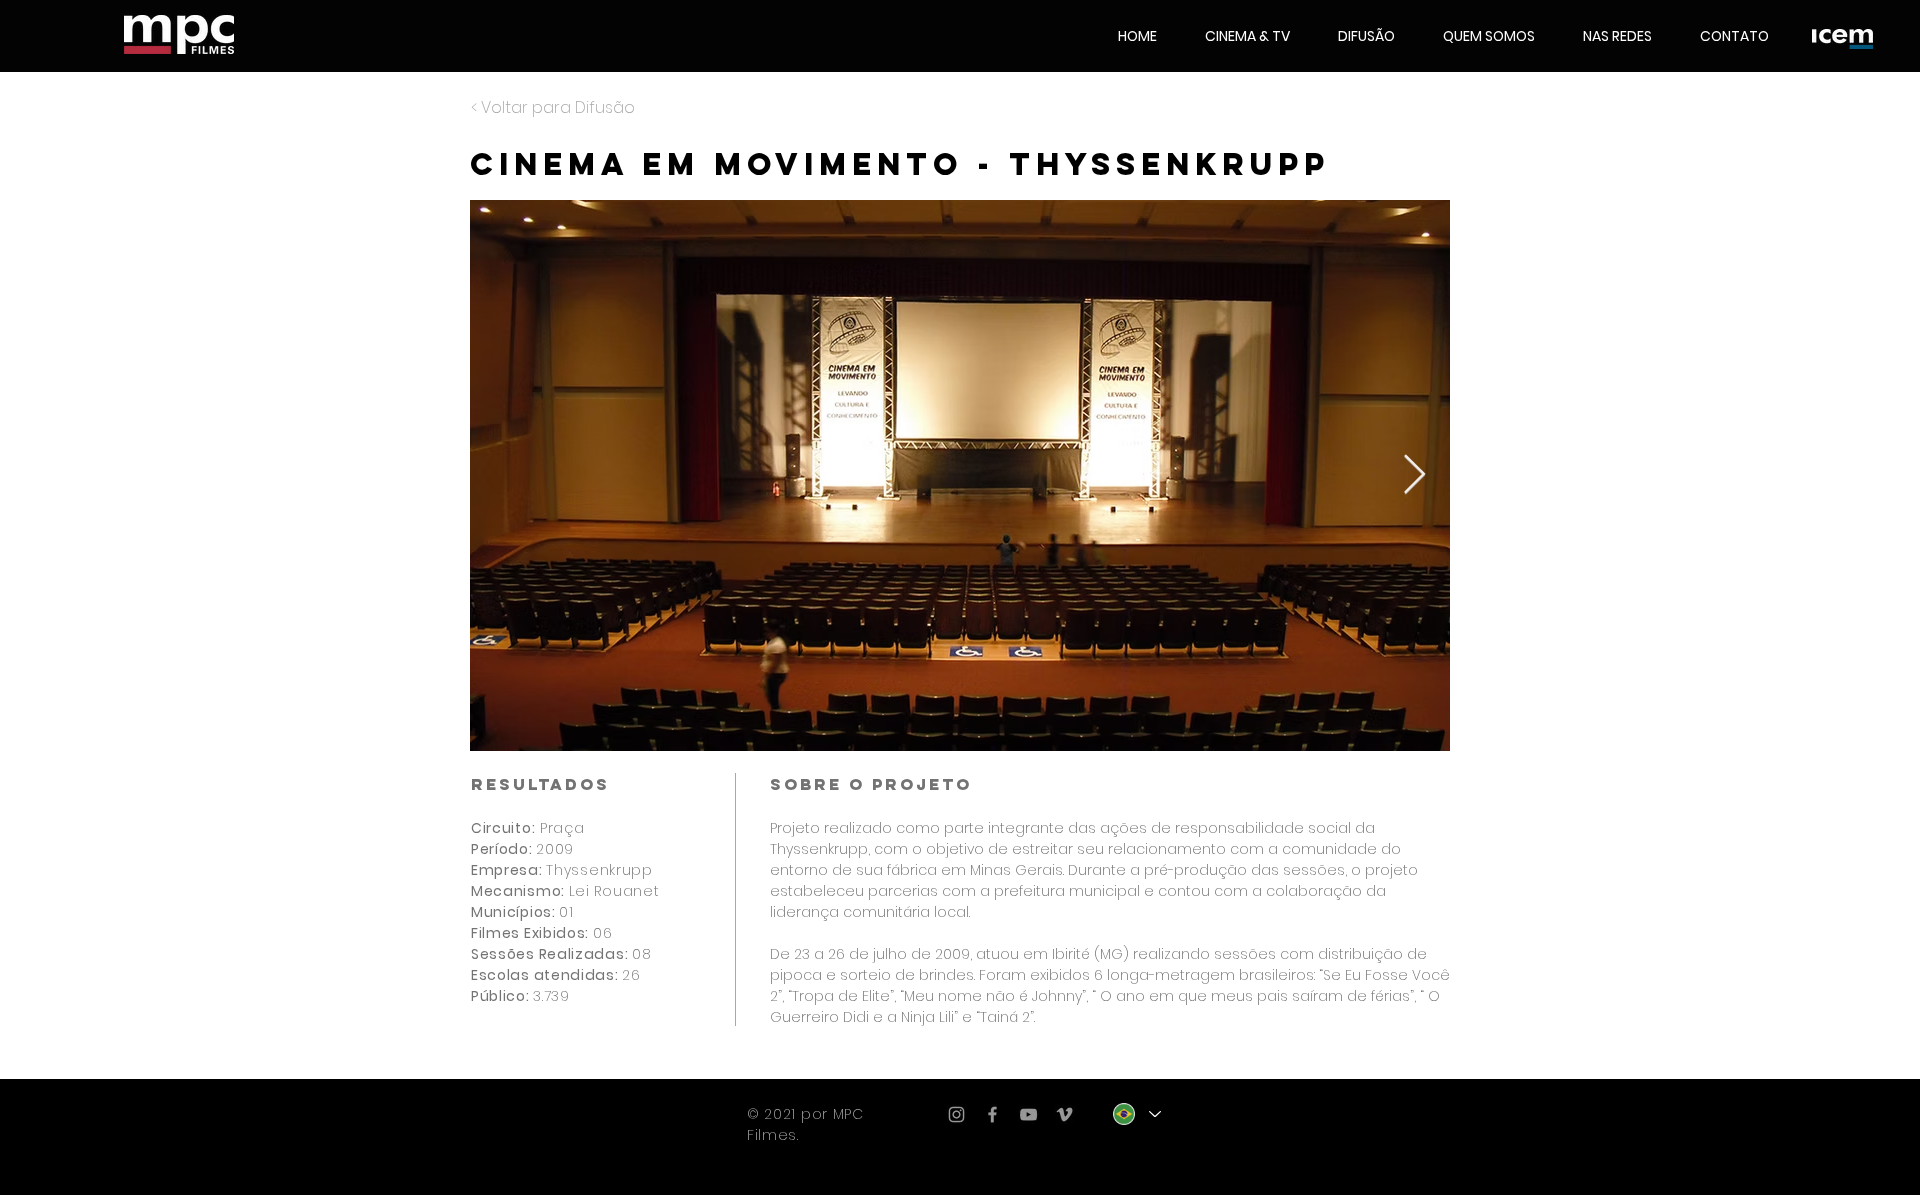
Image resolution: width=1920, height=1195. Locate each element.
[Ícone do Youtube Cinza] (1028, 1114)
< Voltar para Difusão (553, 107)
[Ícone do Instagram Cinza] (956, 1114)
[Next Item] (1414, 475)
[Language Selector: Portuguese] (1136, 1114)
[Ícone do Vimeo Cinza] (1064, 1114)
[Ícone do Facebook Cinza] (992, 1114)
